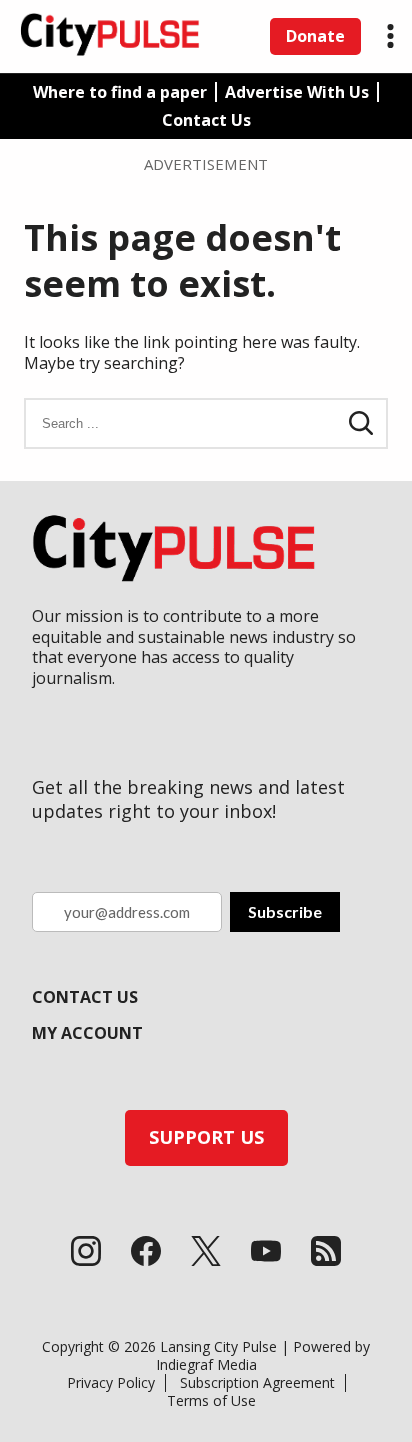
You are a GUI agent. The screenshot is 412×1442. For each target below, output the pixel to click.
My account (87, 1033)
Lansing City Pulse (218, 1346)
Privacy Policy (111, 1382)
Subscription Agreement (257, 1382)
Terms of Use (211, 1400)
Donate (315, 36)
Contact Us (206, 120)
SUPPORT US (206, 1137)
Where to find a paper (120, 92)
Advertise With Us (297, 92)
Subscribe (285, 911)
